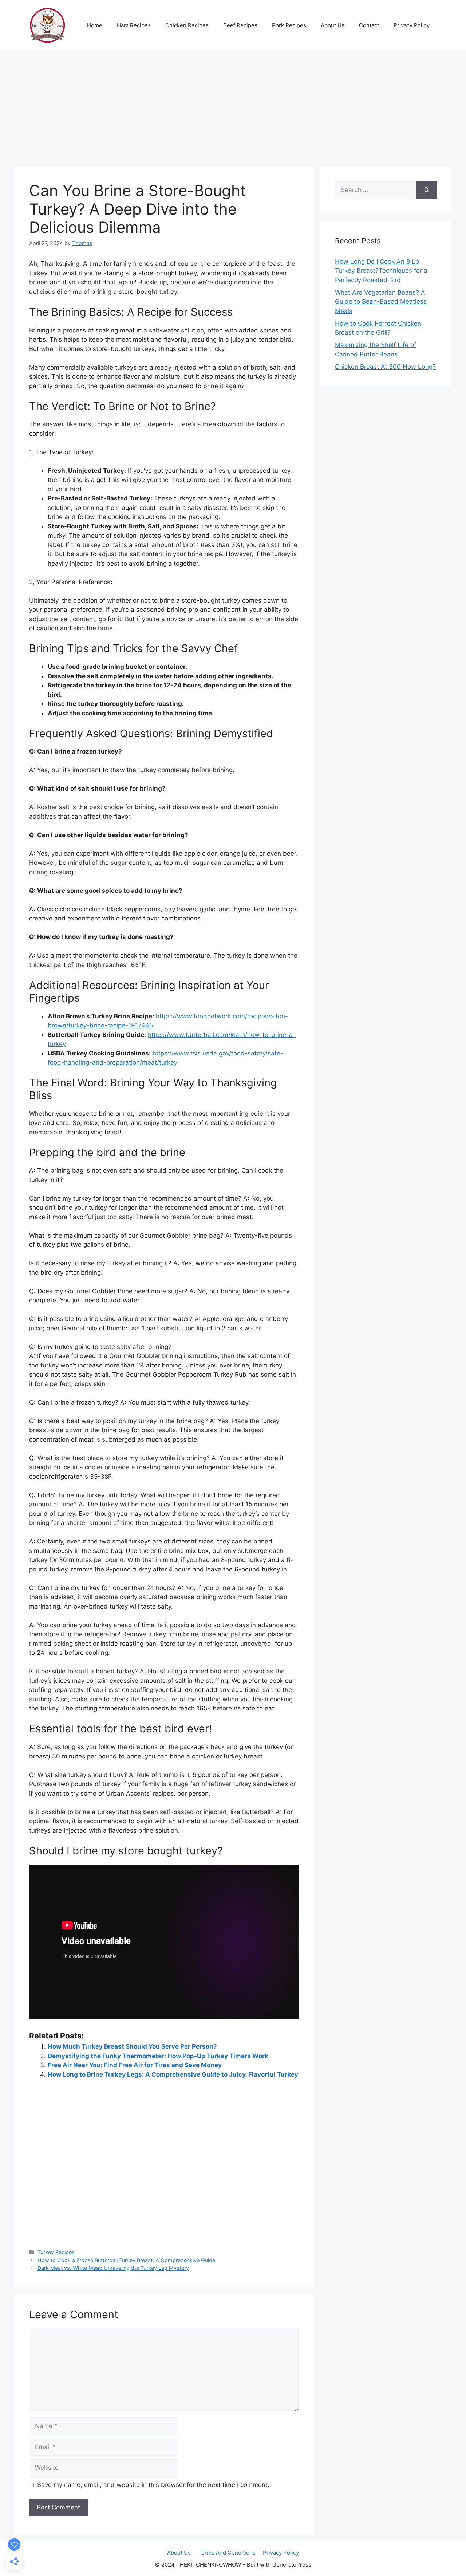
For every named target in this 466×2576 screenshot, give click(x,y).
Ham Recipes (134, 25)
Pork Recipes (289, 25)
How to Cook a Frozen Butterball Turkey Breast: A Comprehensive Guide (126, 2260)
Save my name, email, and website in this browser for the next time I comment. (153, 2485)
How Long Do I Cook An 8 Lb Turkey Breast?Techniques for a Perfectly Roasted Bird (381, 271)
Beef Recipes (240, 25)
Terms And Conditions (227, 2553)
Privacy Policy (412, 25)
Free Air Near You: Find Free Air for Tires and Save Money (135, 2065)
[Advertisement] (233, 105)
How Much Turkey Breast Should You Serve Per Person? (132, 2046)
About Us (333, 25)
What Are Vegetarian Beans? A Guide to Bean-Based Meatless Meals (381, 302)
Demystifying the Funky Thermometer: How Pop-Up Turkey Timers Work (158, 2056)
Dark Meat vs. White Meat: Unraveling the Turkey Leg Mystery (113, 2268)
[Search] (426, 190)
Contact (369, 25)
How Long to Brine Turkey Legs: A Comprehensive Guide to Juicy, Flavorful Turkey (173, 2074)
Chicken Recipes (187, 25)
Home (95, 25)
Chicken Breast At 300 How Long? (385, 367)
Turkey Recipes (56, 2252)
